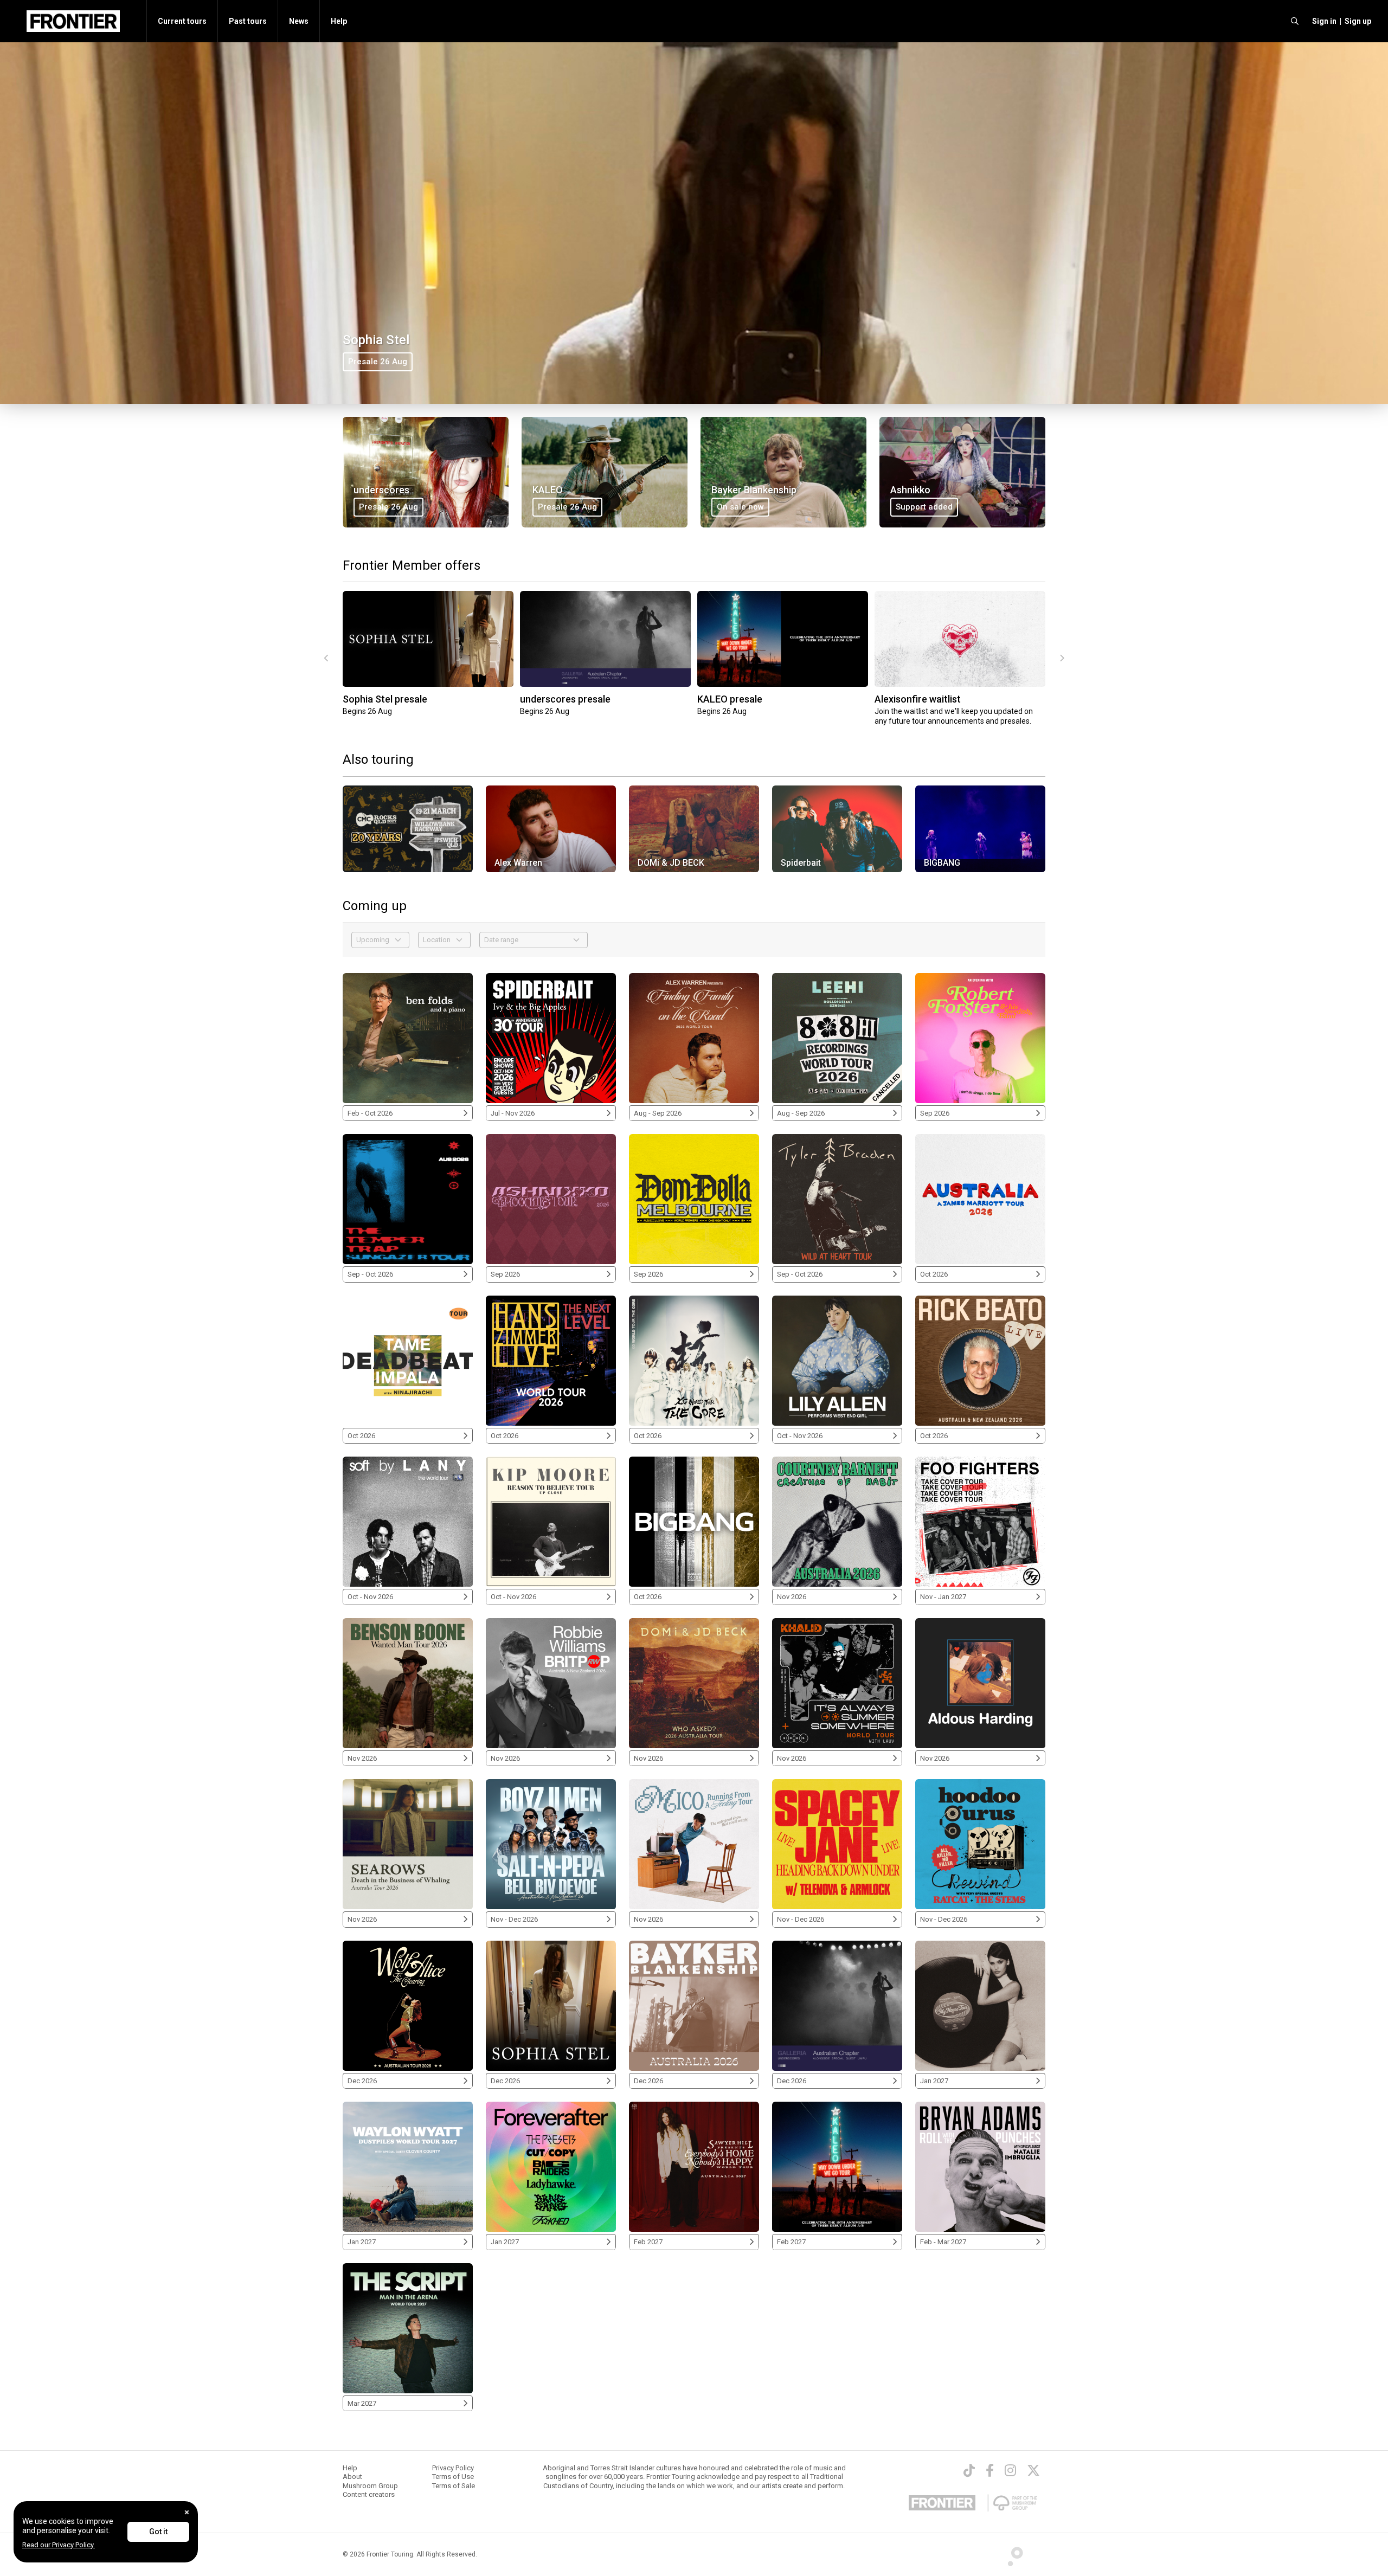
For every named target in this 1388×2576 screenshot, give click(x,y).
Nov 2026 (792, 1597)
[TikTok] (969, 2470)
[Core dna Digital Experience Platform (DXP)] (1011, 2554)
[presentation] (326, 659)
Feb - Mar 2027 (943, 2242)
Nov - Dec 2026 (514, 1919)
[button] (1323, 21)
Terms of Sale (454, 2486)
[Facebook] (990, 2470)
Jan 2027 (934, 2081)
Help (339, 21)
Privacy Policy (453, 2468)
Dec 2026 (362, 2081)
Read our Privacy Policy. (59, 2545)
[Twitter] (1033, 2470)
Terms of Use (453, 2477)
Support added (924, 507)
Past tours (248, 21)
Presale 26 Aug (378, 362)
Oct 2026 (934, 1274)
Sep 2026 (935, 1113)
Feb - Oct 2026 (370, 1113)
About (352, 2477)
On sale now (740, 507)
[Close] (187, 2512)
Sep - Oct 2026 (370, 1274)
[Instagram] (1010, 2470)
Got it (158, 2532)
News (299, 21)
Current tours (182, 21)
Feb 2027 (648, 2242)
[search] (1295, 21)
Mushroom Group (370, 2486)
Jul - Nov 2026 (513, 1113)
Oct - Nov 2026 (800, 1436)
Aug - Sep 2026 (658, 1113)
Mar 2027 (362, 2403)
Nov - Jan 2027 (943, 1597)
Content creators (369, 2494)
